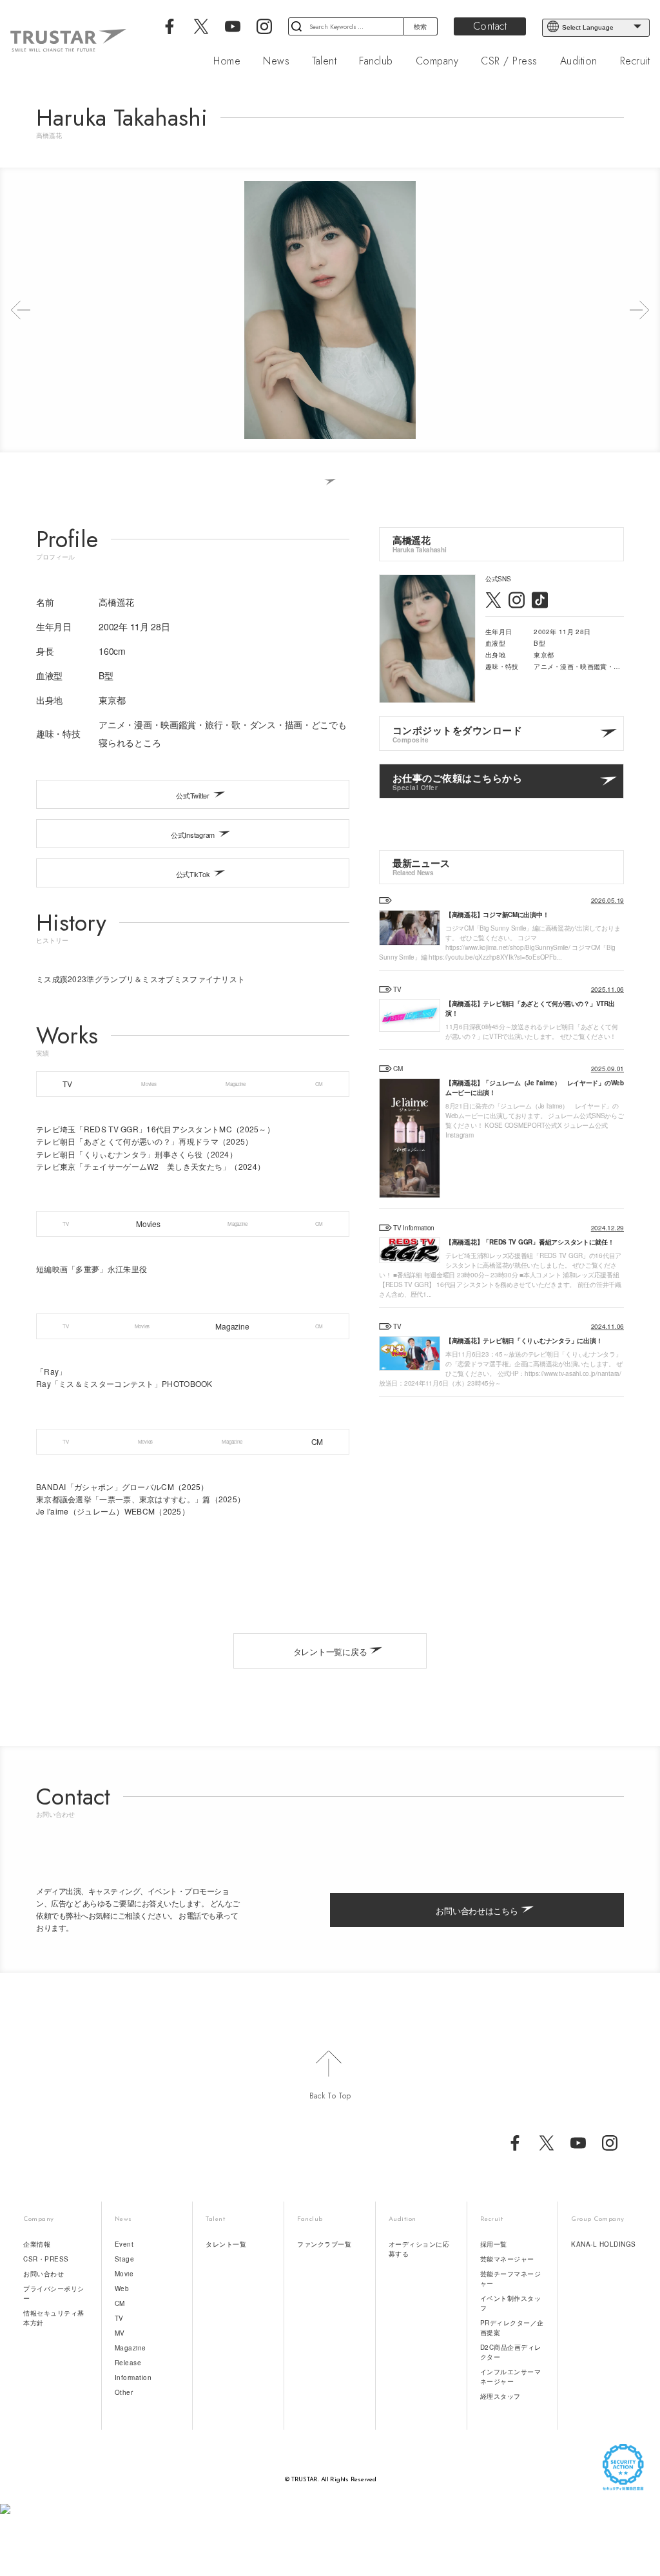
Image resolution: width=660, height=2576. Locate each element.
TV (67, 1084)
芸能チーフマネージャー (511, 2279)
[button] (21, 310)
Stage (125, 2259)
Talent (324, 61)
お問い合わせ (44, 2274)
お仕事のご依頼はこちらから (457, 781)
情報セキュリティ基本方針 (54, 2318)
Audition (579, 61)
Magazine (236, 1084)
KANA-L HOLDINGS (604, 2244)
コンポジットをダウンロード (457, 734)
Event (124, 2244)
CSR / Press (509, 61)
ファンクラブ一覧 (324, 2244)
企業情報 (37, 2244)
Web (122, 2289)
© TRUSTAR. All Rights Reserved (330, 2480)
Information (133, 2377)
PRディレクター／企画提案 (512, 2328)
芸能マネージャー (507, 2259)
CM (319, 1084)
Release (128, 2363)
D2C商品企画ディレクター (511, 2352)
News (276, 61)
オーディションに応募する (419, 2249)
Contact (490, 26)
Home (227, 61)
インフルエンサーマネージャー (511, 2377)
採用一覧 (494, 2244)
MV (120, 2333)
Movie (124, 2274)
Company (437, 61)
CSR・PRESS (46, 2259)
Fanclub (376, 61)
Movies (149, 1084)
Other (124, 2392)
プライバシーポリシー (54, 2293)
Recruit (635, 61)
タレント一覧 (226, 2244)
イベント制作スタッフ (511, 2303)
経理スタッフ (500, 2396)
